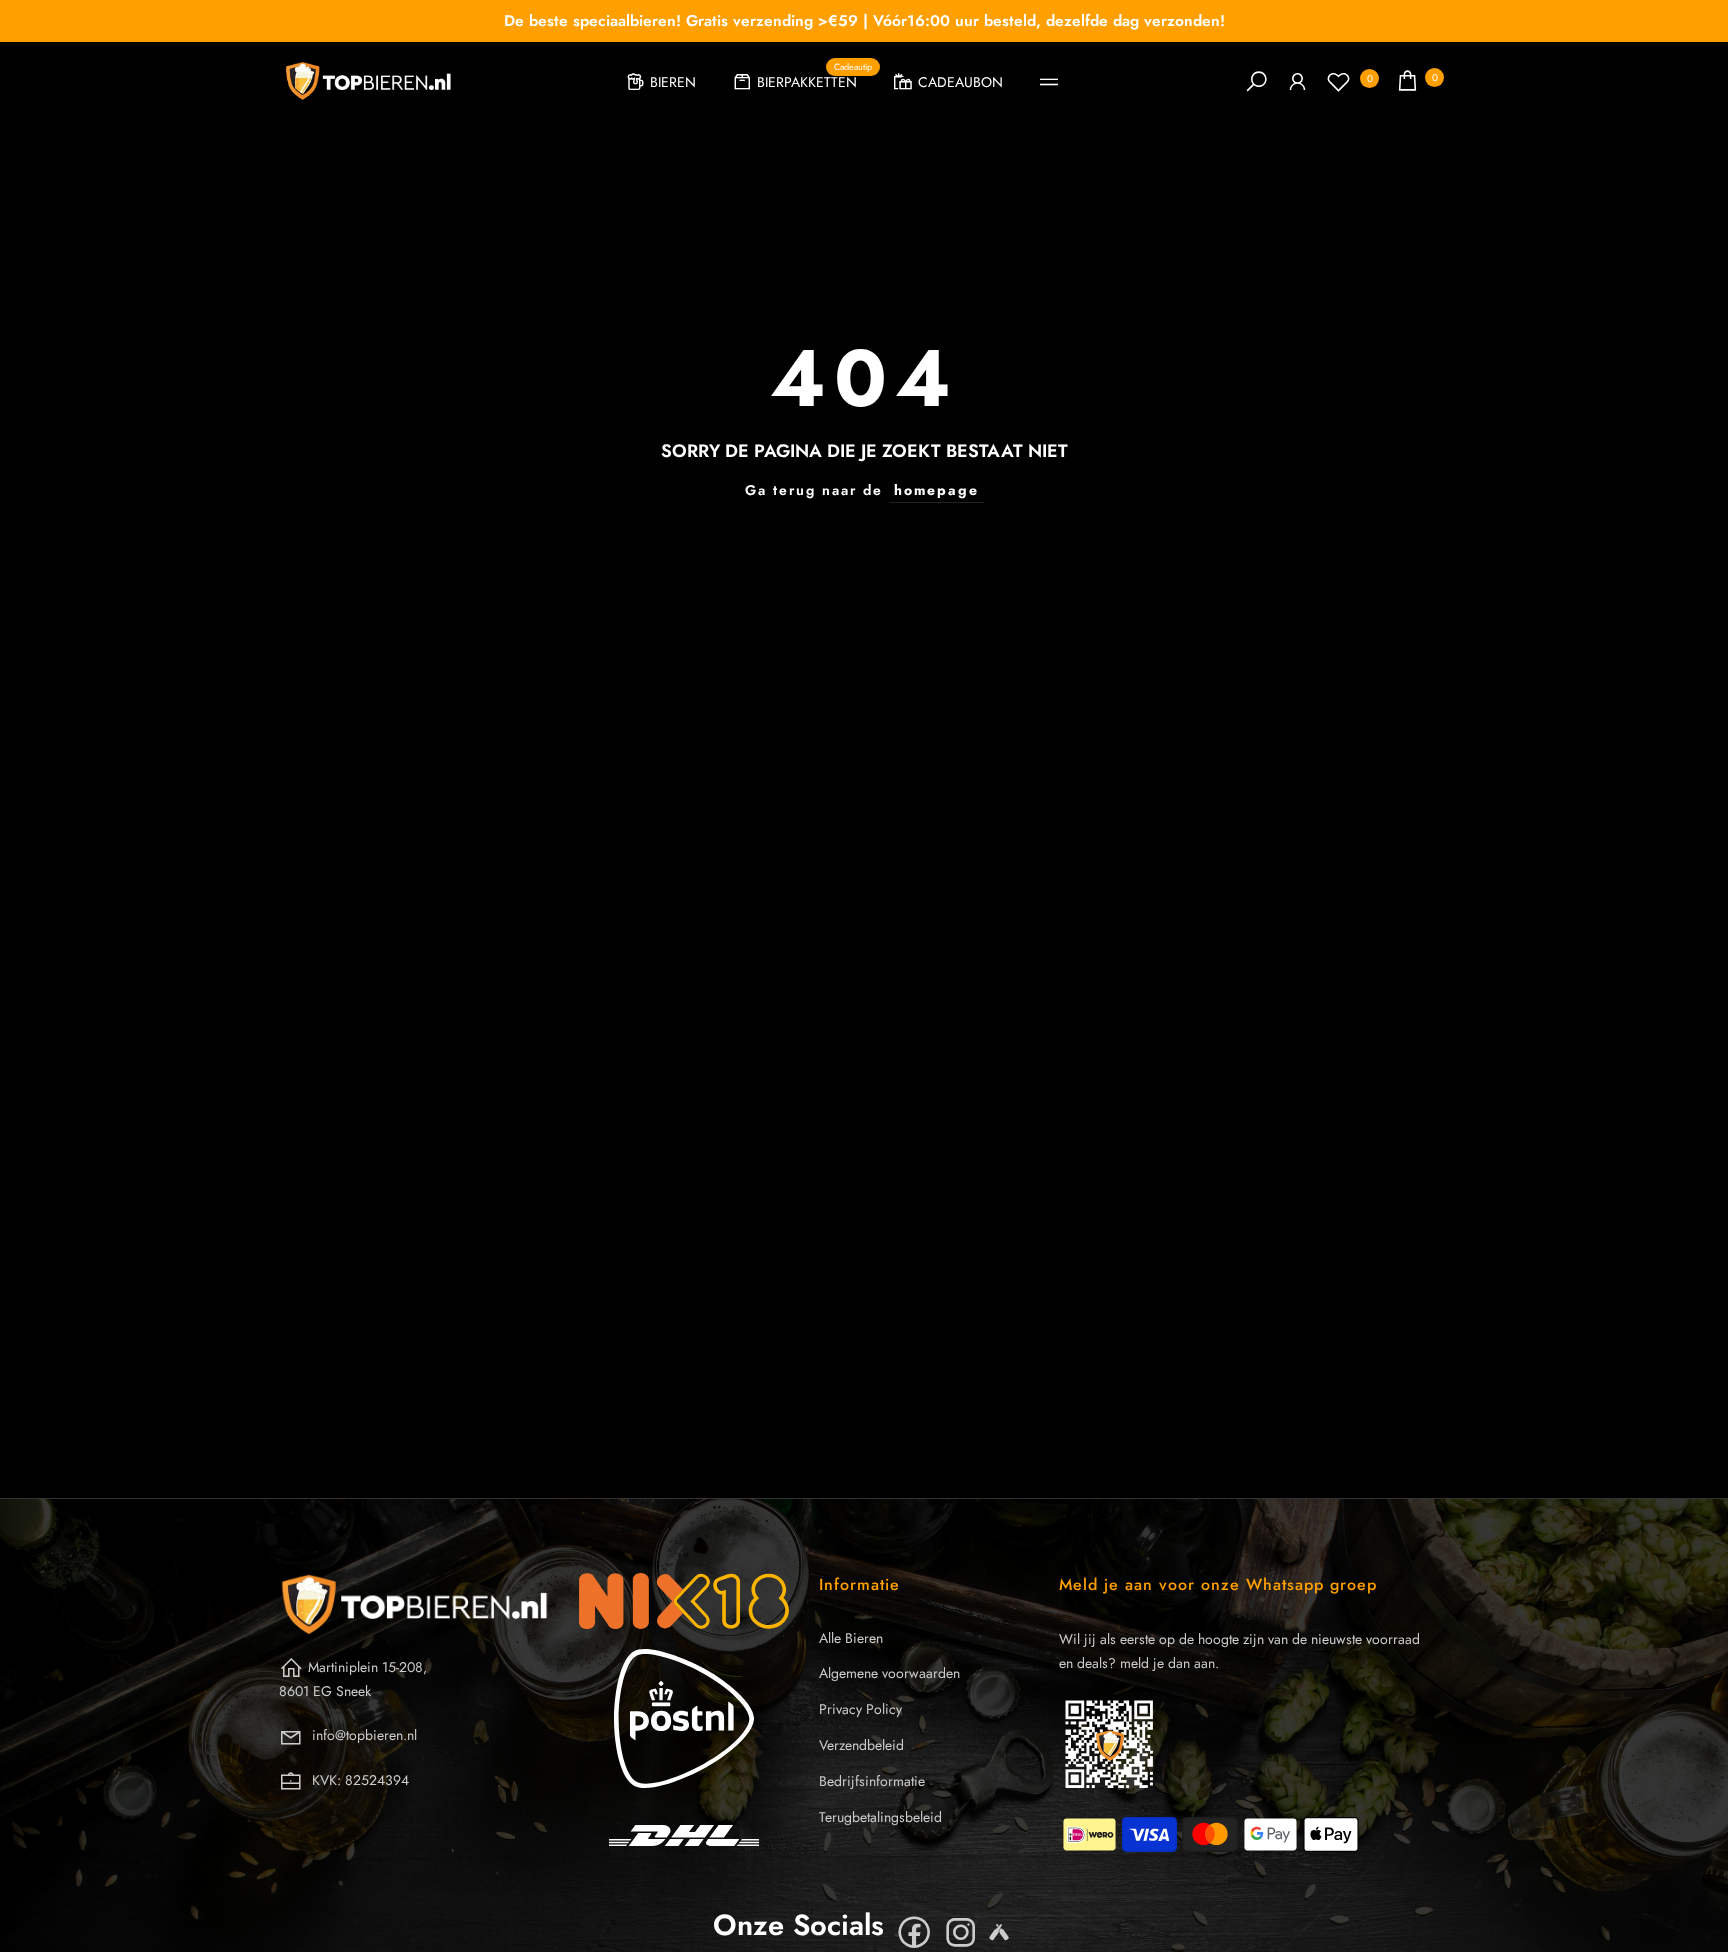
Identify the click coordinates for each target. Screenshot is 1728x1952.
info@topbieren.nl (364, 1735)
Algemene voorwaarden (889, 1673)
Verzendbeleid (861, 1745)
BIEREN (673, 82)
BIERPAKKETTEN (814, 79)
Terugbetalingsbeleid (880, 1817)
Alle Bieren (851, 1638)
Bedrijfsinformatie (872, 1781)
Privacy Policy (860, 1709)
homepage (936, 490)
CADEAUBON (960, 82)
